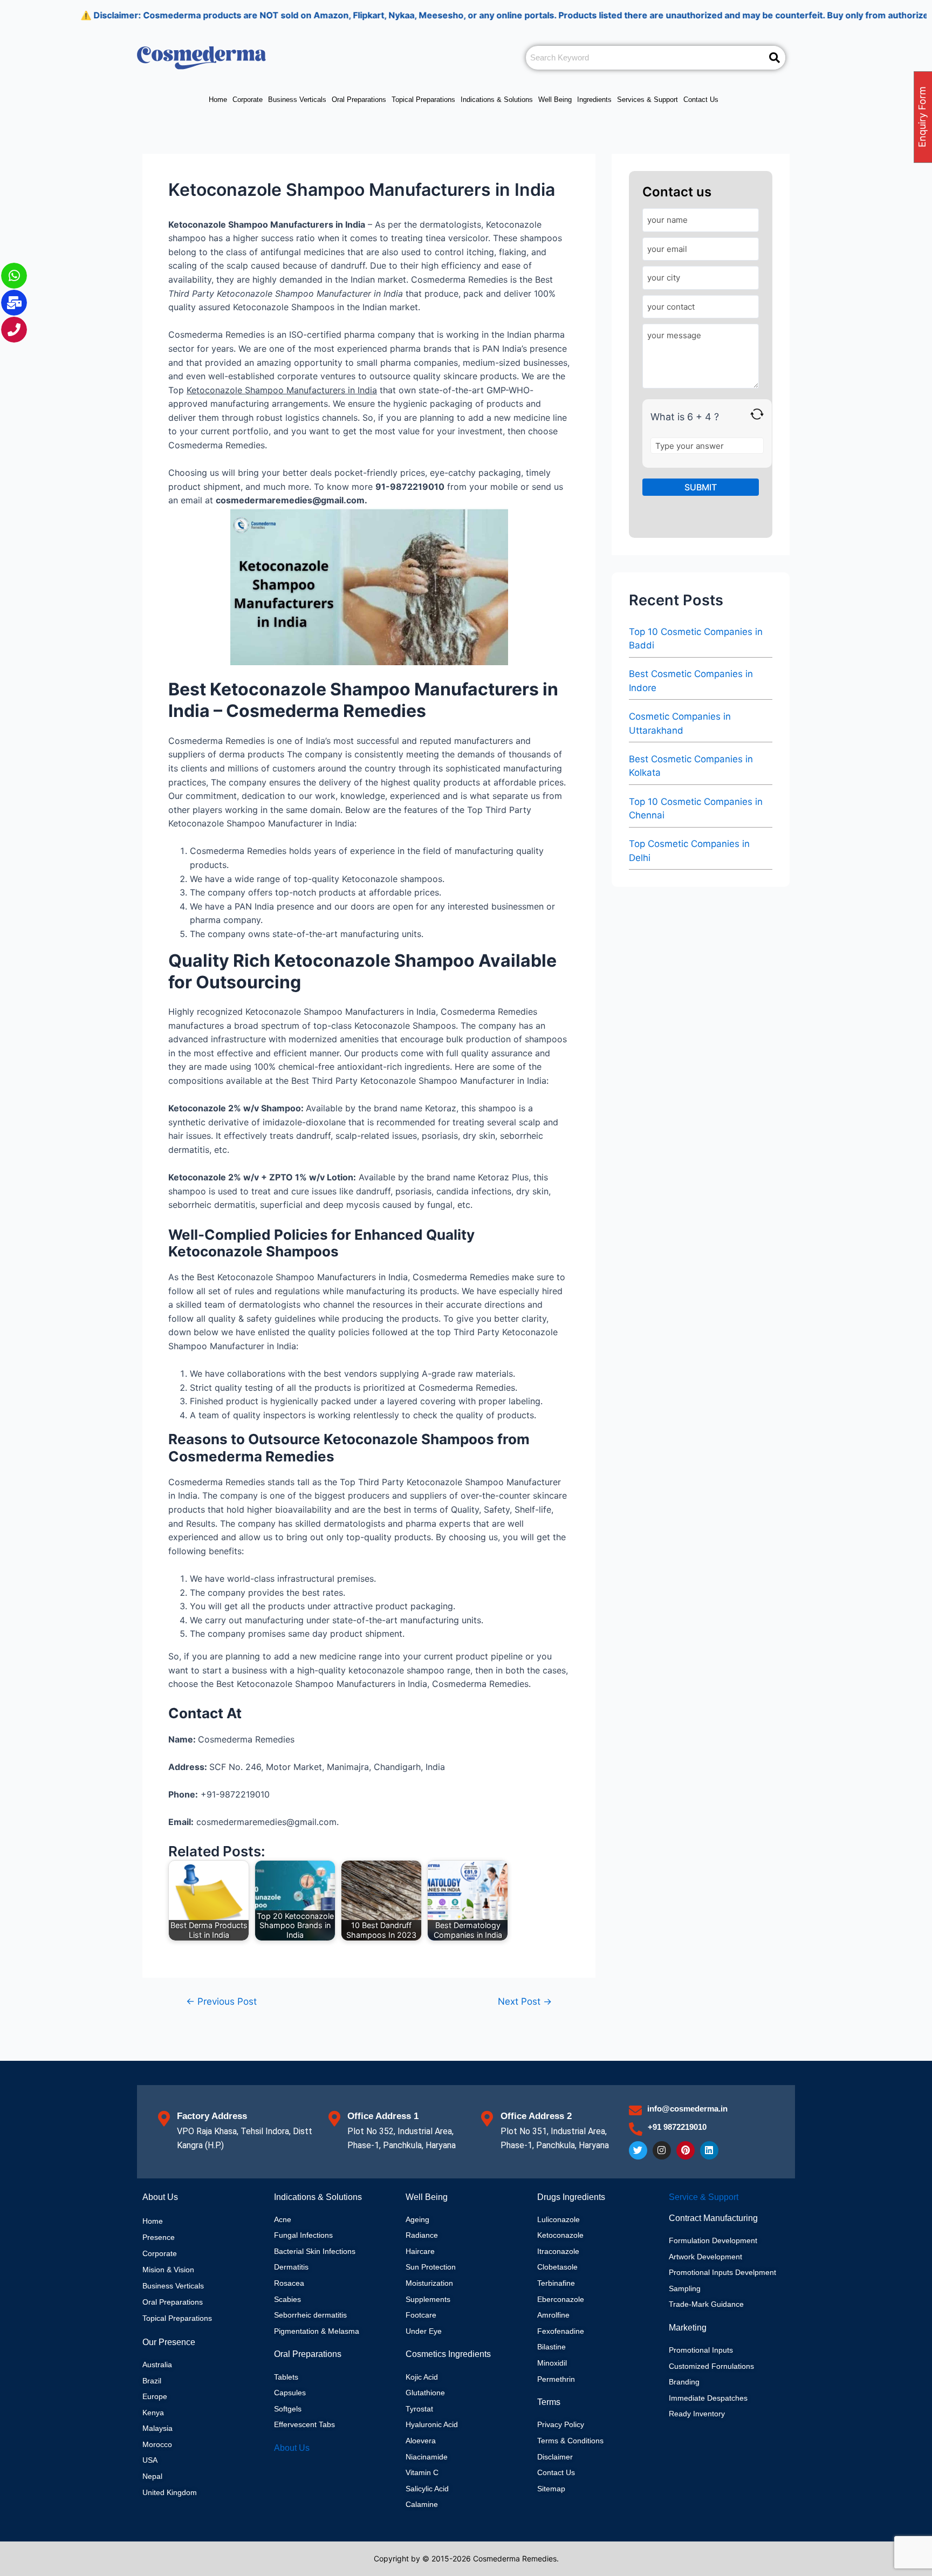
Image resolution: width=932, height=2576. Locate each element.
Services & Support (647, 100)
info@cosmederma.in (687, 2109)
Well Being (555, 100)
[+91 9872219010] (636, 2129)
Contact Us (701, 100)
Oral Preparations (359, 100)
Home (218, 100)
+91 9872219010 (677, 2127)
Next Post (525, 2001)
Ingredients (594, 100)
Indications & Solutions (497, 100)
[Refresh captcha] (757, 414)
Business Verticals (297, 100)
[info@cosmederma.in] (635, 2110)
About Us (292, 2448)
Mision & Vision (168, 2270)
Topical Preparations (423, 100)
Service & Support (704, 2197)
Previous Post (221, 2001)
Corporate (248, 100)
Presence (159, 2237)
